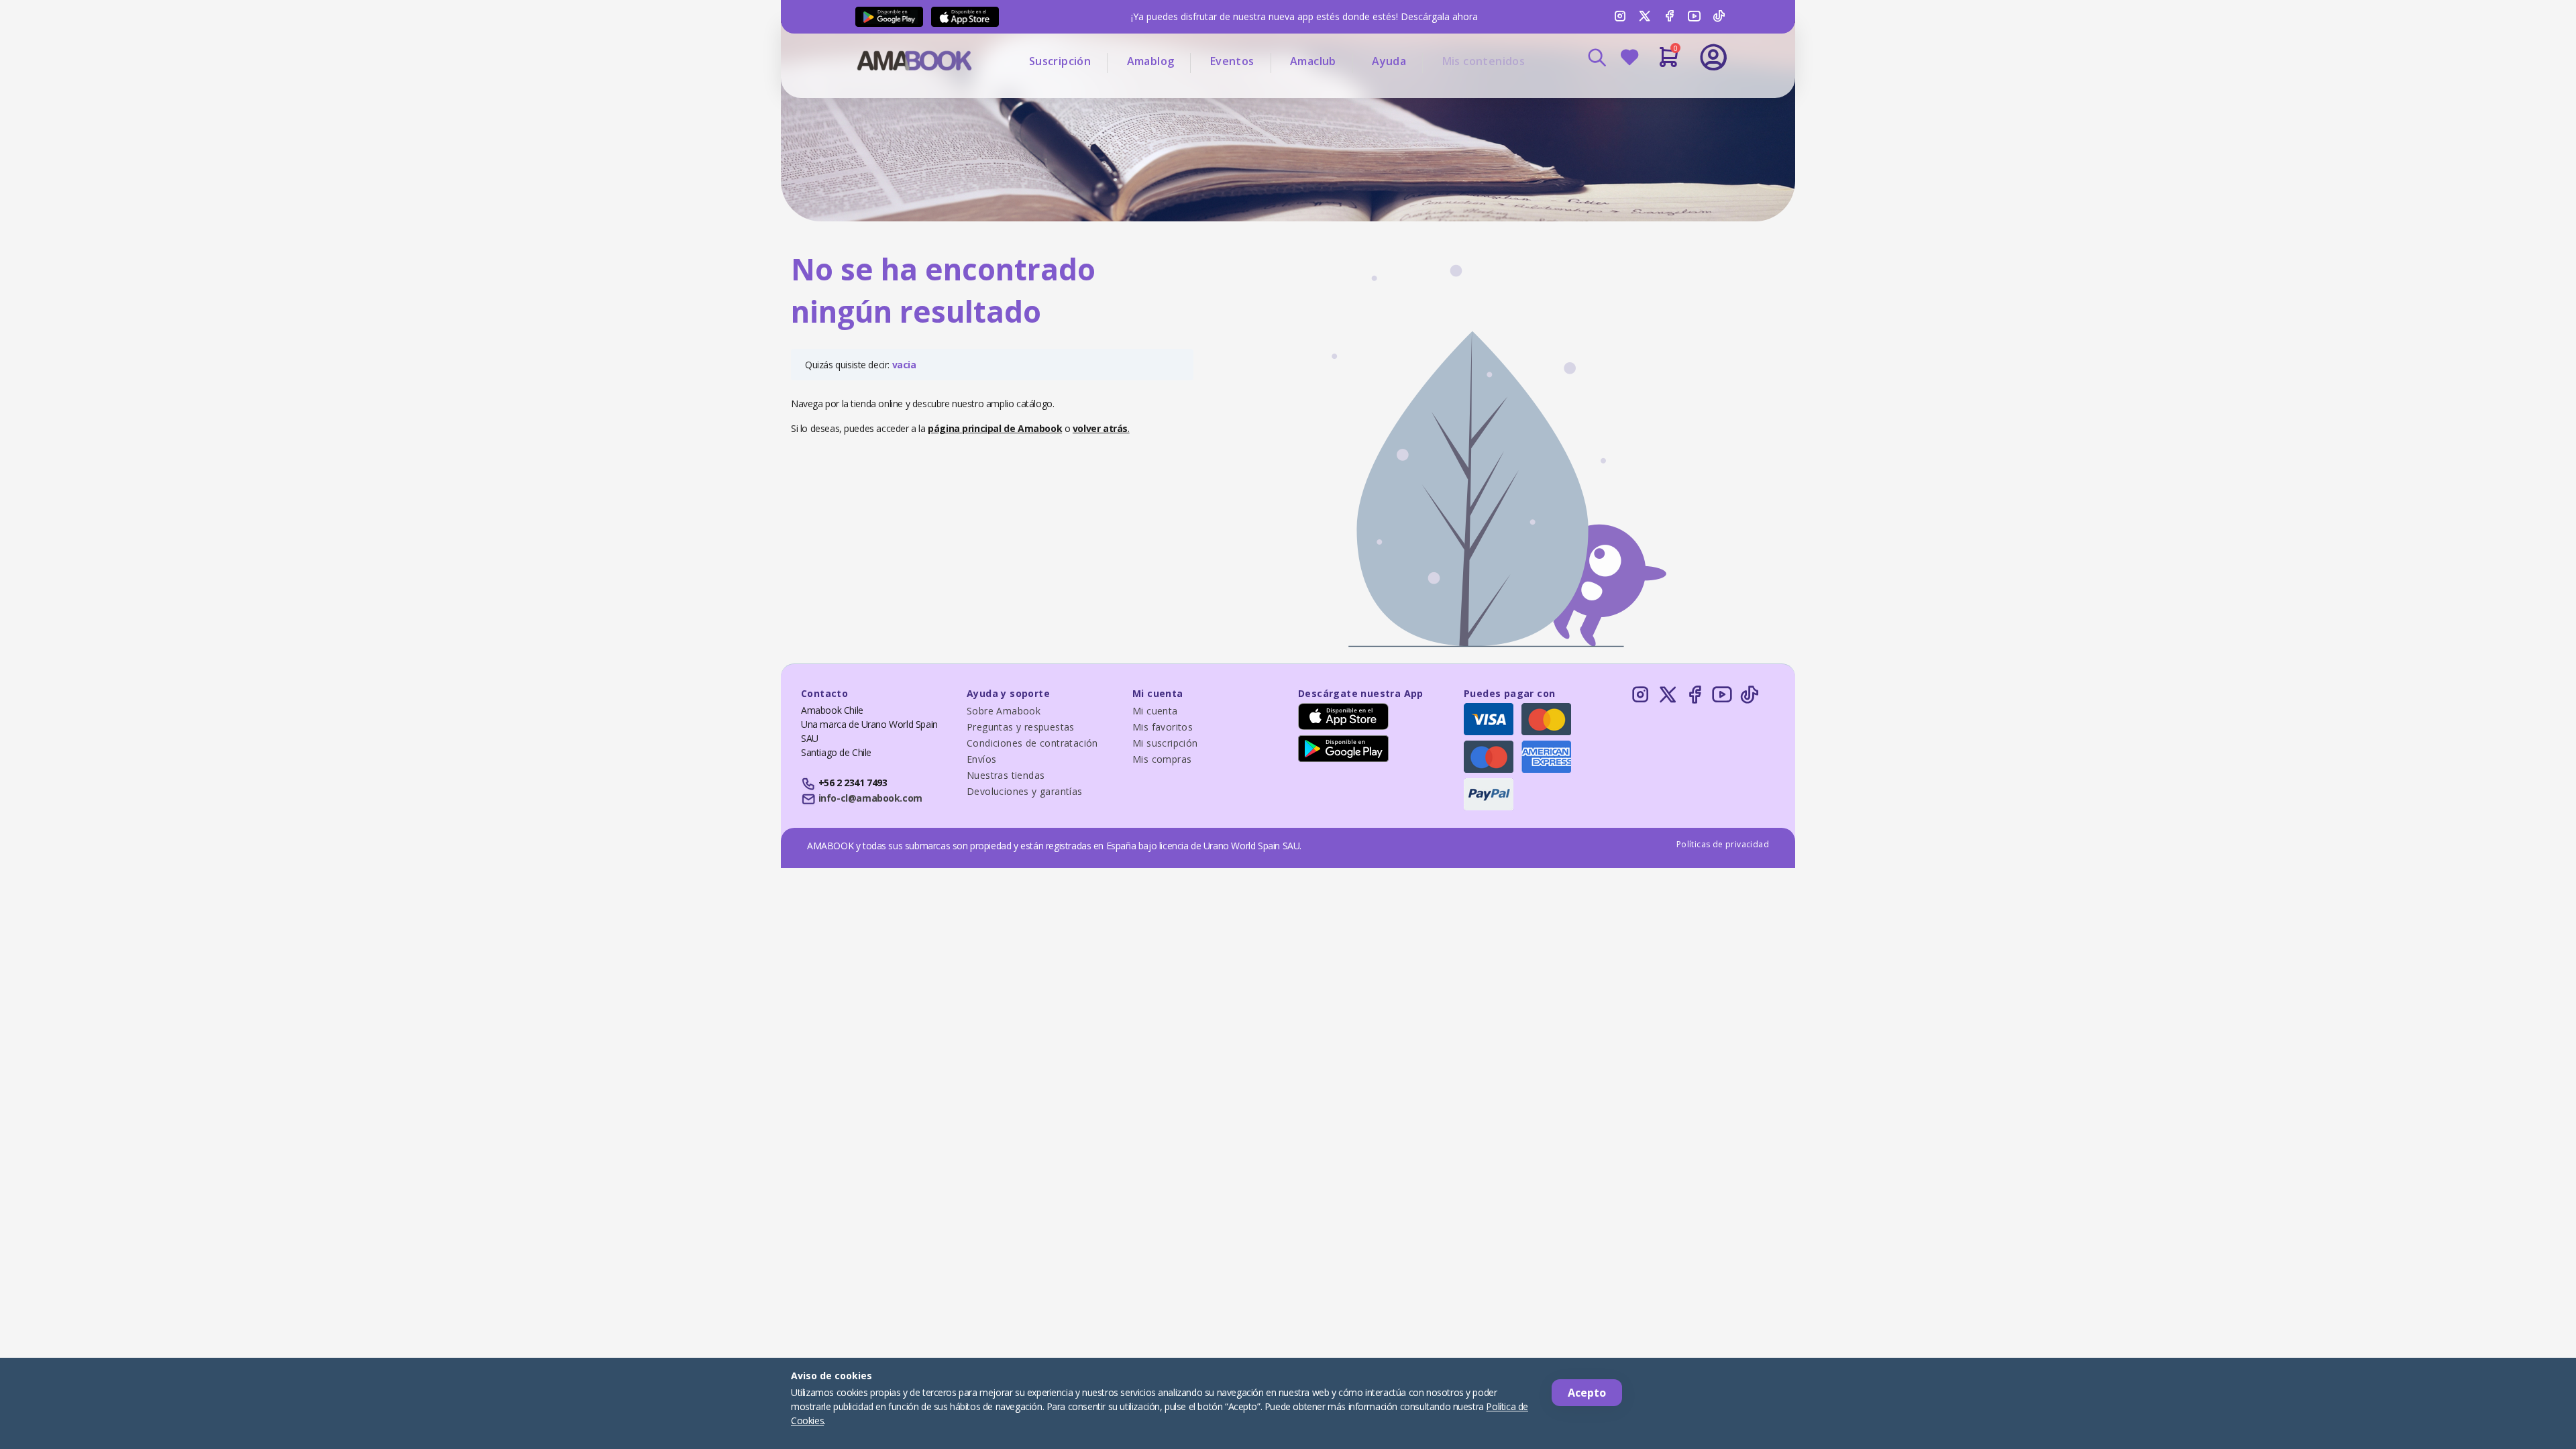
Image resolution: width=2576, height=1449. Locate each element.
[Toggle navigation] (1658, 94)
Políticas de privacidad (1723, 844)
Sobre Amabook (1004, 711)
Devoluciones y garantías (1025, 791)
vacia (904, 365)
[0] (1669, 62)
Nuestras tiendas (1006, 775)
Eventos (1232, 61)
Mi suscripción (1165, 743)
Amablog (1151, 61)
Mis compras (1162, 759)
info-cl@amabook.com (870, 798)
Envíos (981, 759)
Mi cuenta (1155, 711)
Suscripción (1060, 61)
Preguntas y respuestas (1021, 727)
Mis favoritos (1163, 727)
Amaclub (1313, 61)
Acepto (1587, 1393)
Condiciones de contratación (1032, 743)
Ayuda (1389, 61)
